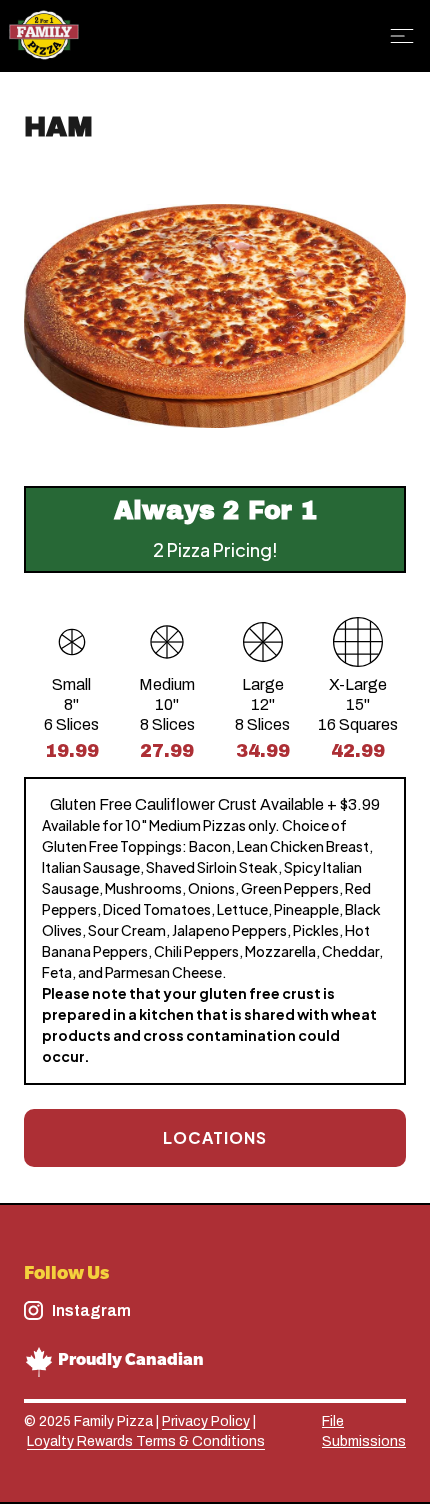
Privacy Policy (206, 1421)
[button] (405, 36)
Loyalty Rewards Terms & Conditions (146, 1441)
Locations (215, 1137)
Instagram (91, 1310)
